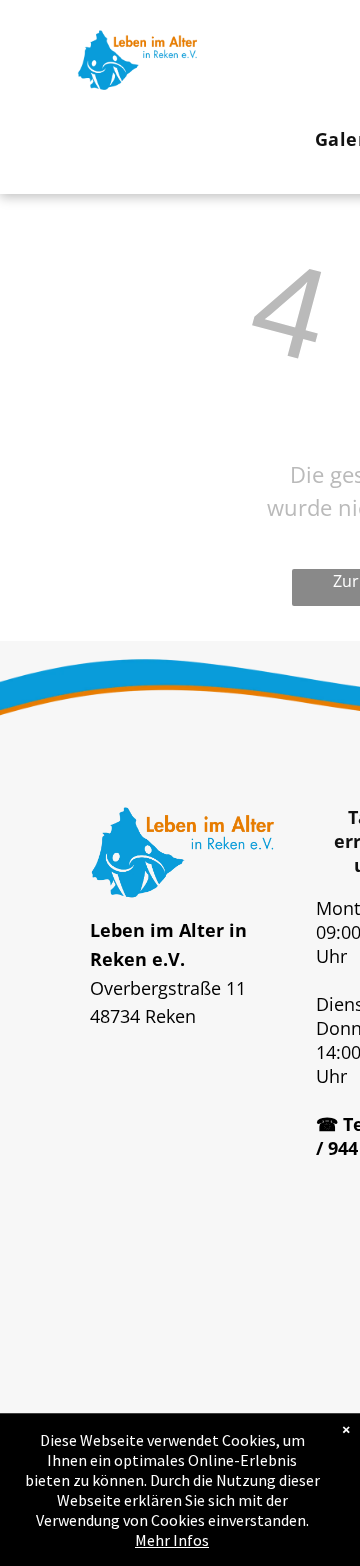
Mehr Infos (172, 1540)
